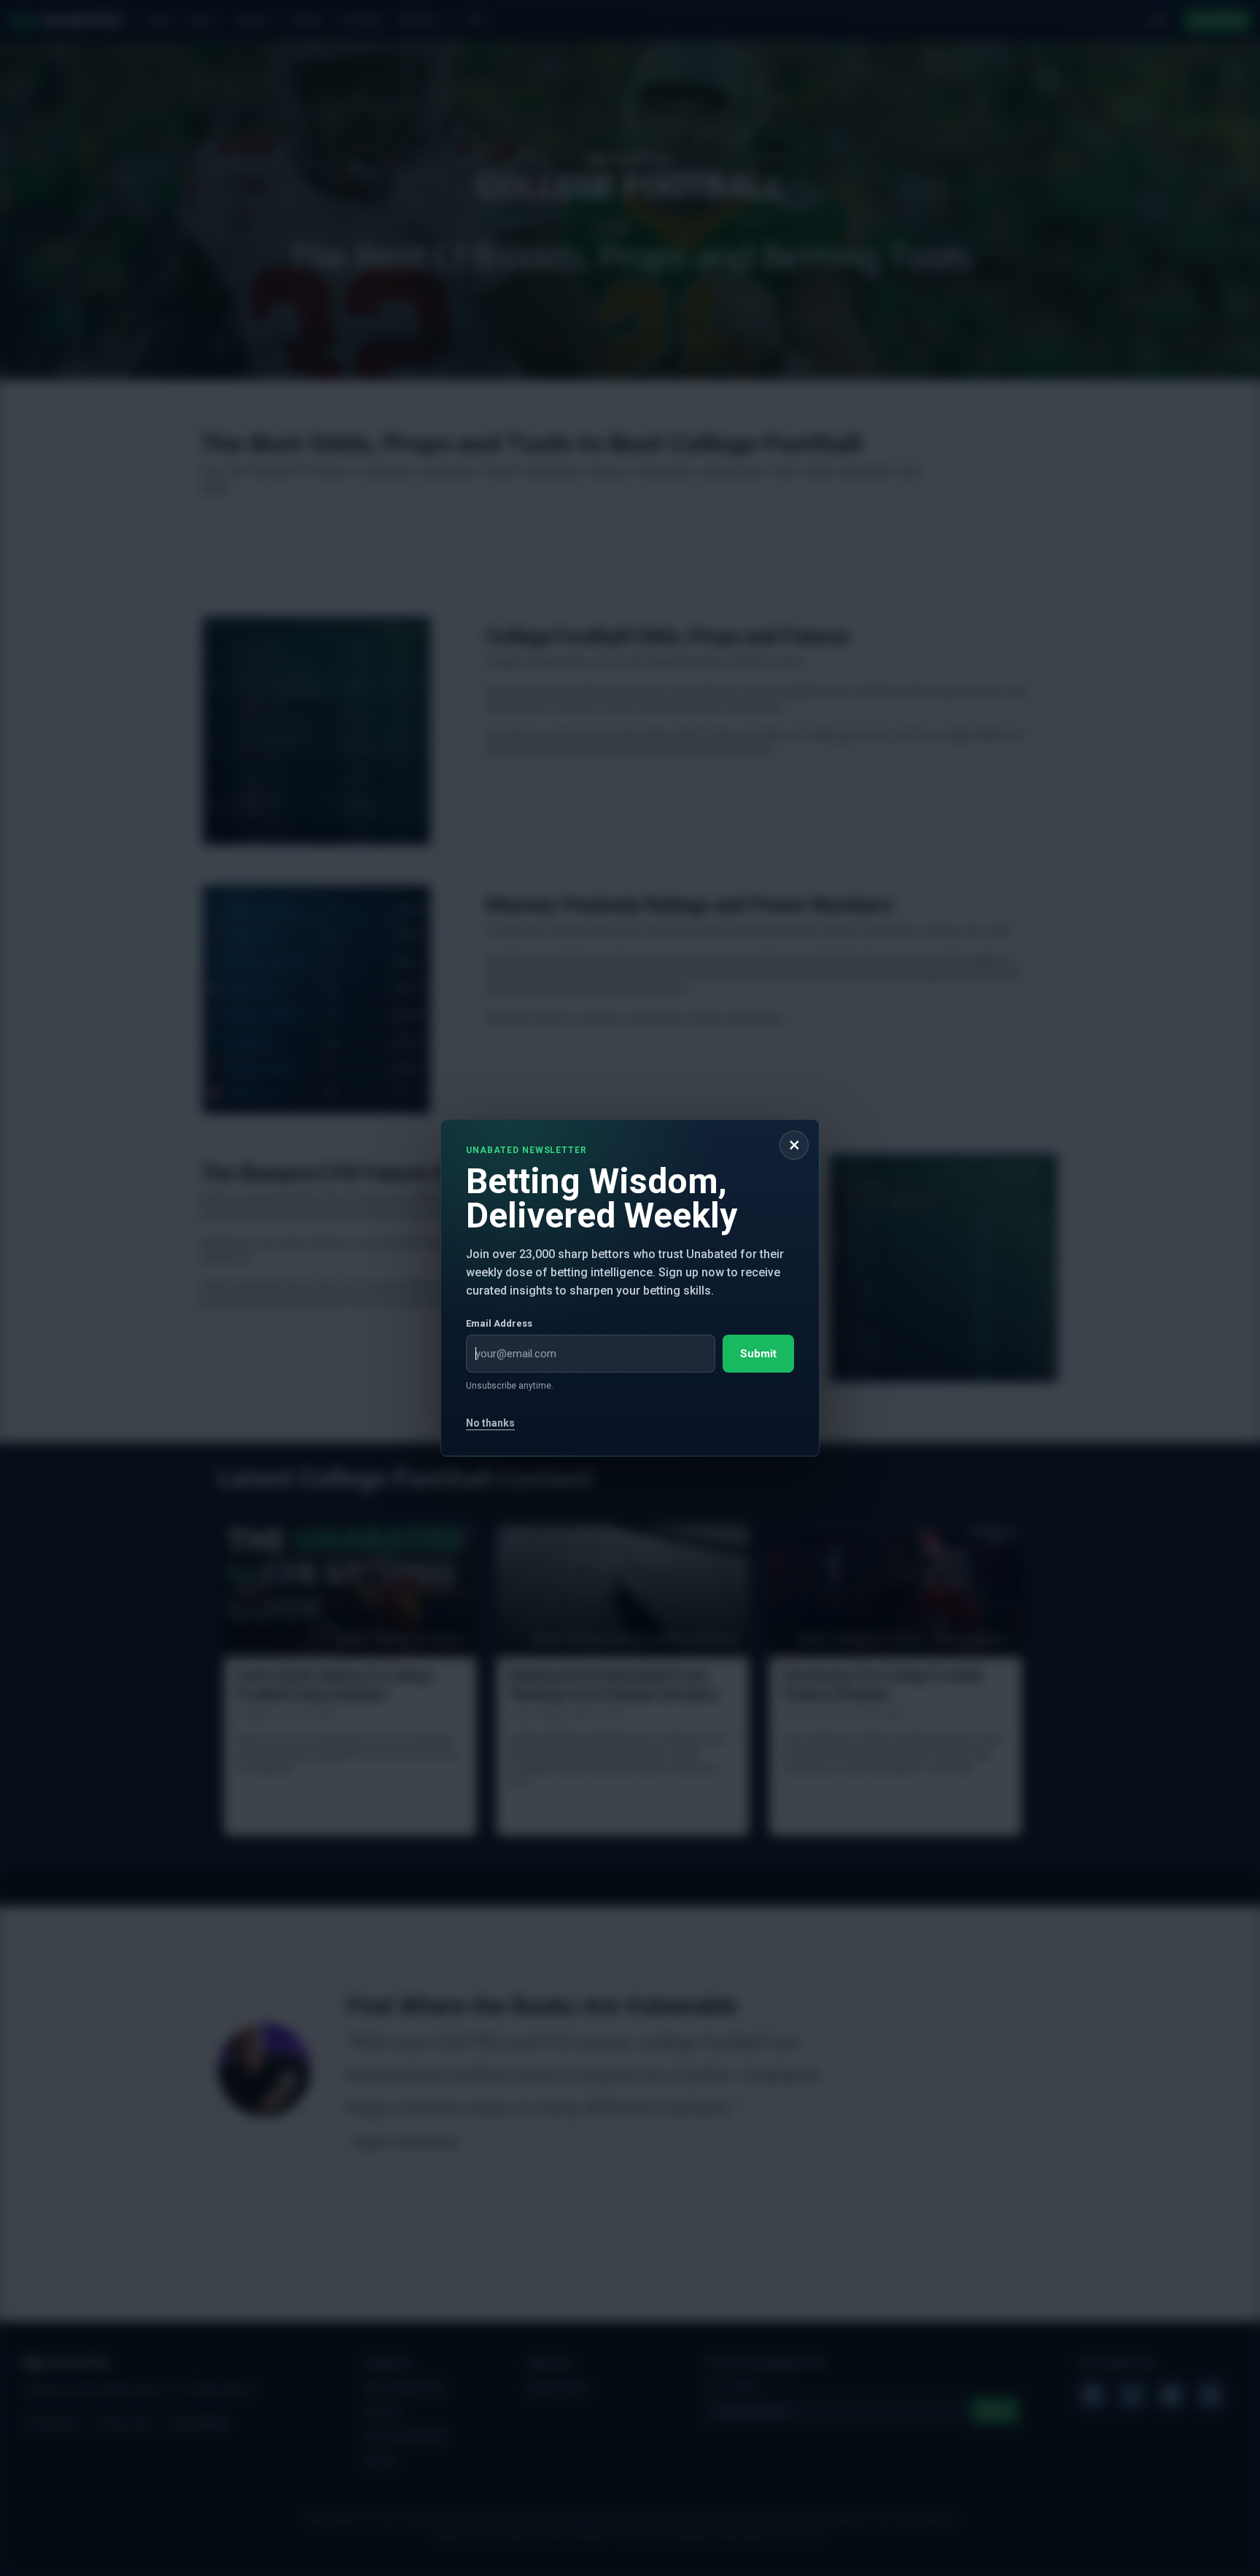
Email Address (499, 1323)
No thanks (490, 1423)
